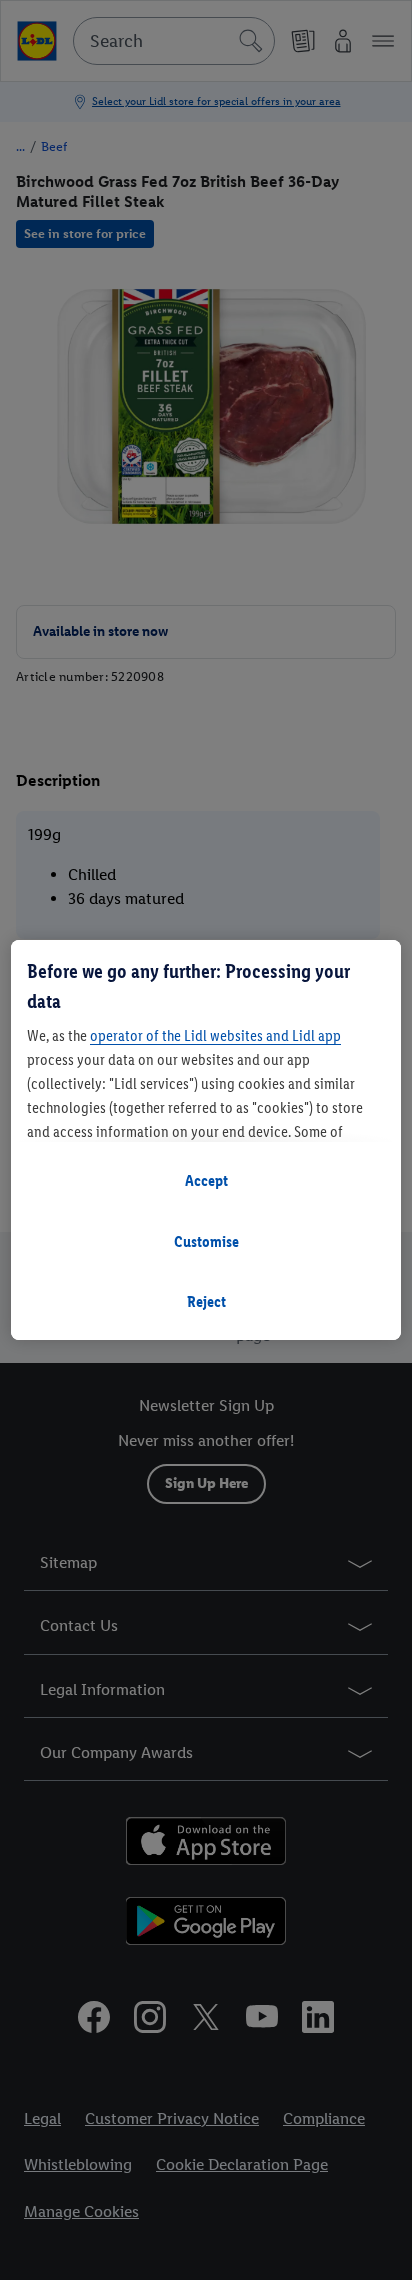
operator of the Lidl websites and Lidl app (215, 1035)
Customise (206, 1241)
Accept (206, 1180)
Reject (206, 1301)
